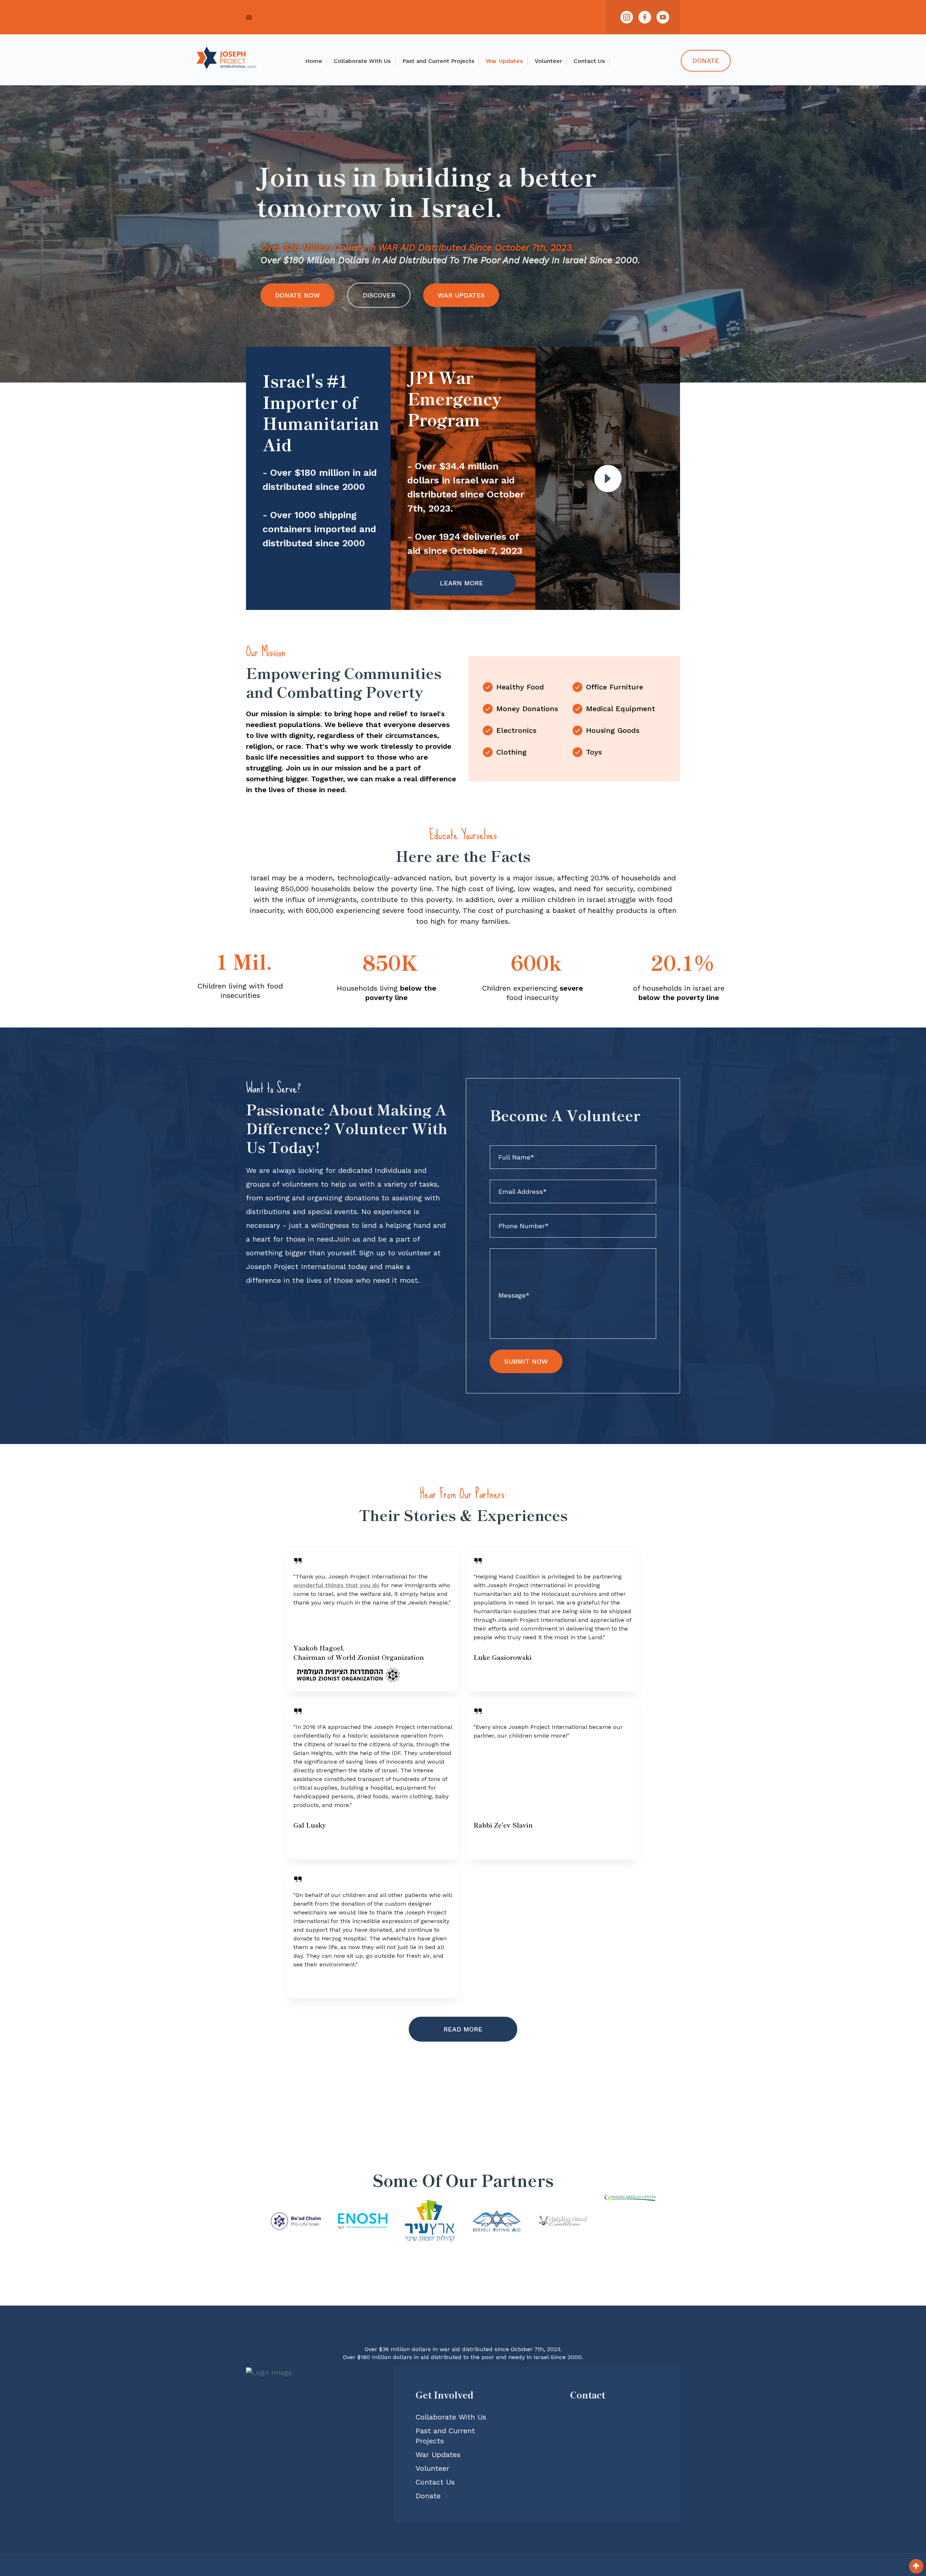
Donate (706, 61)
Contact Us (589, 61)
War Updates (504, 61)
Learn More (462, 583)
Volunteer (548, 61)
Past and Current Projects (438, 61)
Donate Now (298, 295)
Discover (379, 295)
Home (314, 61)
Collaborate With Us (362, 61)
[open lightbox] (608, 479)
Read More (463, 2029)
